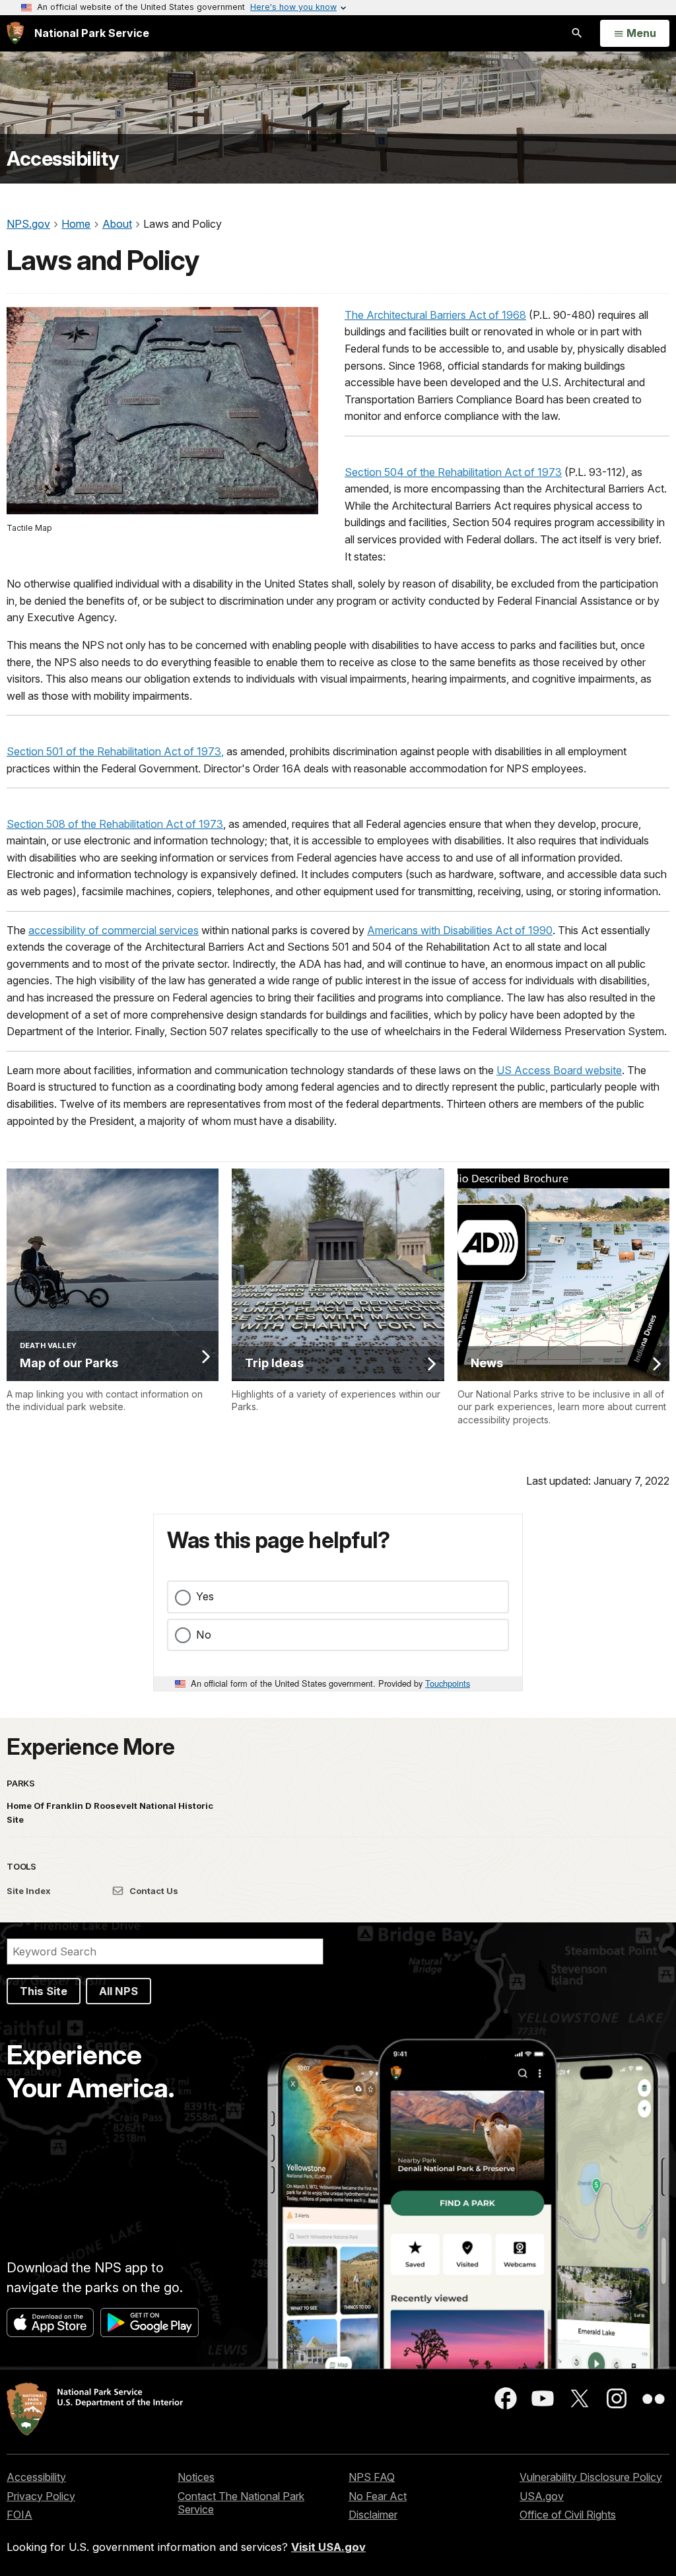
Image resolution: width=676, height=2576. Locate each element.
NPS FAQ (372, 2477)
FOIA (19, 2515)
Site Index (29, 1891)
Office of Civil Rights (568, 2515)
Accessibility (63, 159)
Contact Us (153, 1891)
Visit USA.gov (328, 2547)
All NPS (118, 1991)
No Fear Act (378, 2496)
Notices (196, 2477)
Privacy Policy (41, 2496)
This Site (44, 1991)
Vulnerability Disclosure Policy (591, 2477)
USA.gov (542, 2496)
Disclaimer (373, 2515)
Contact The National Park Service (241, 2503)
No (204, 1635)
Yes (205, 1596)
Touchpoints (448, 1683)
